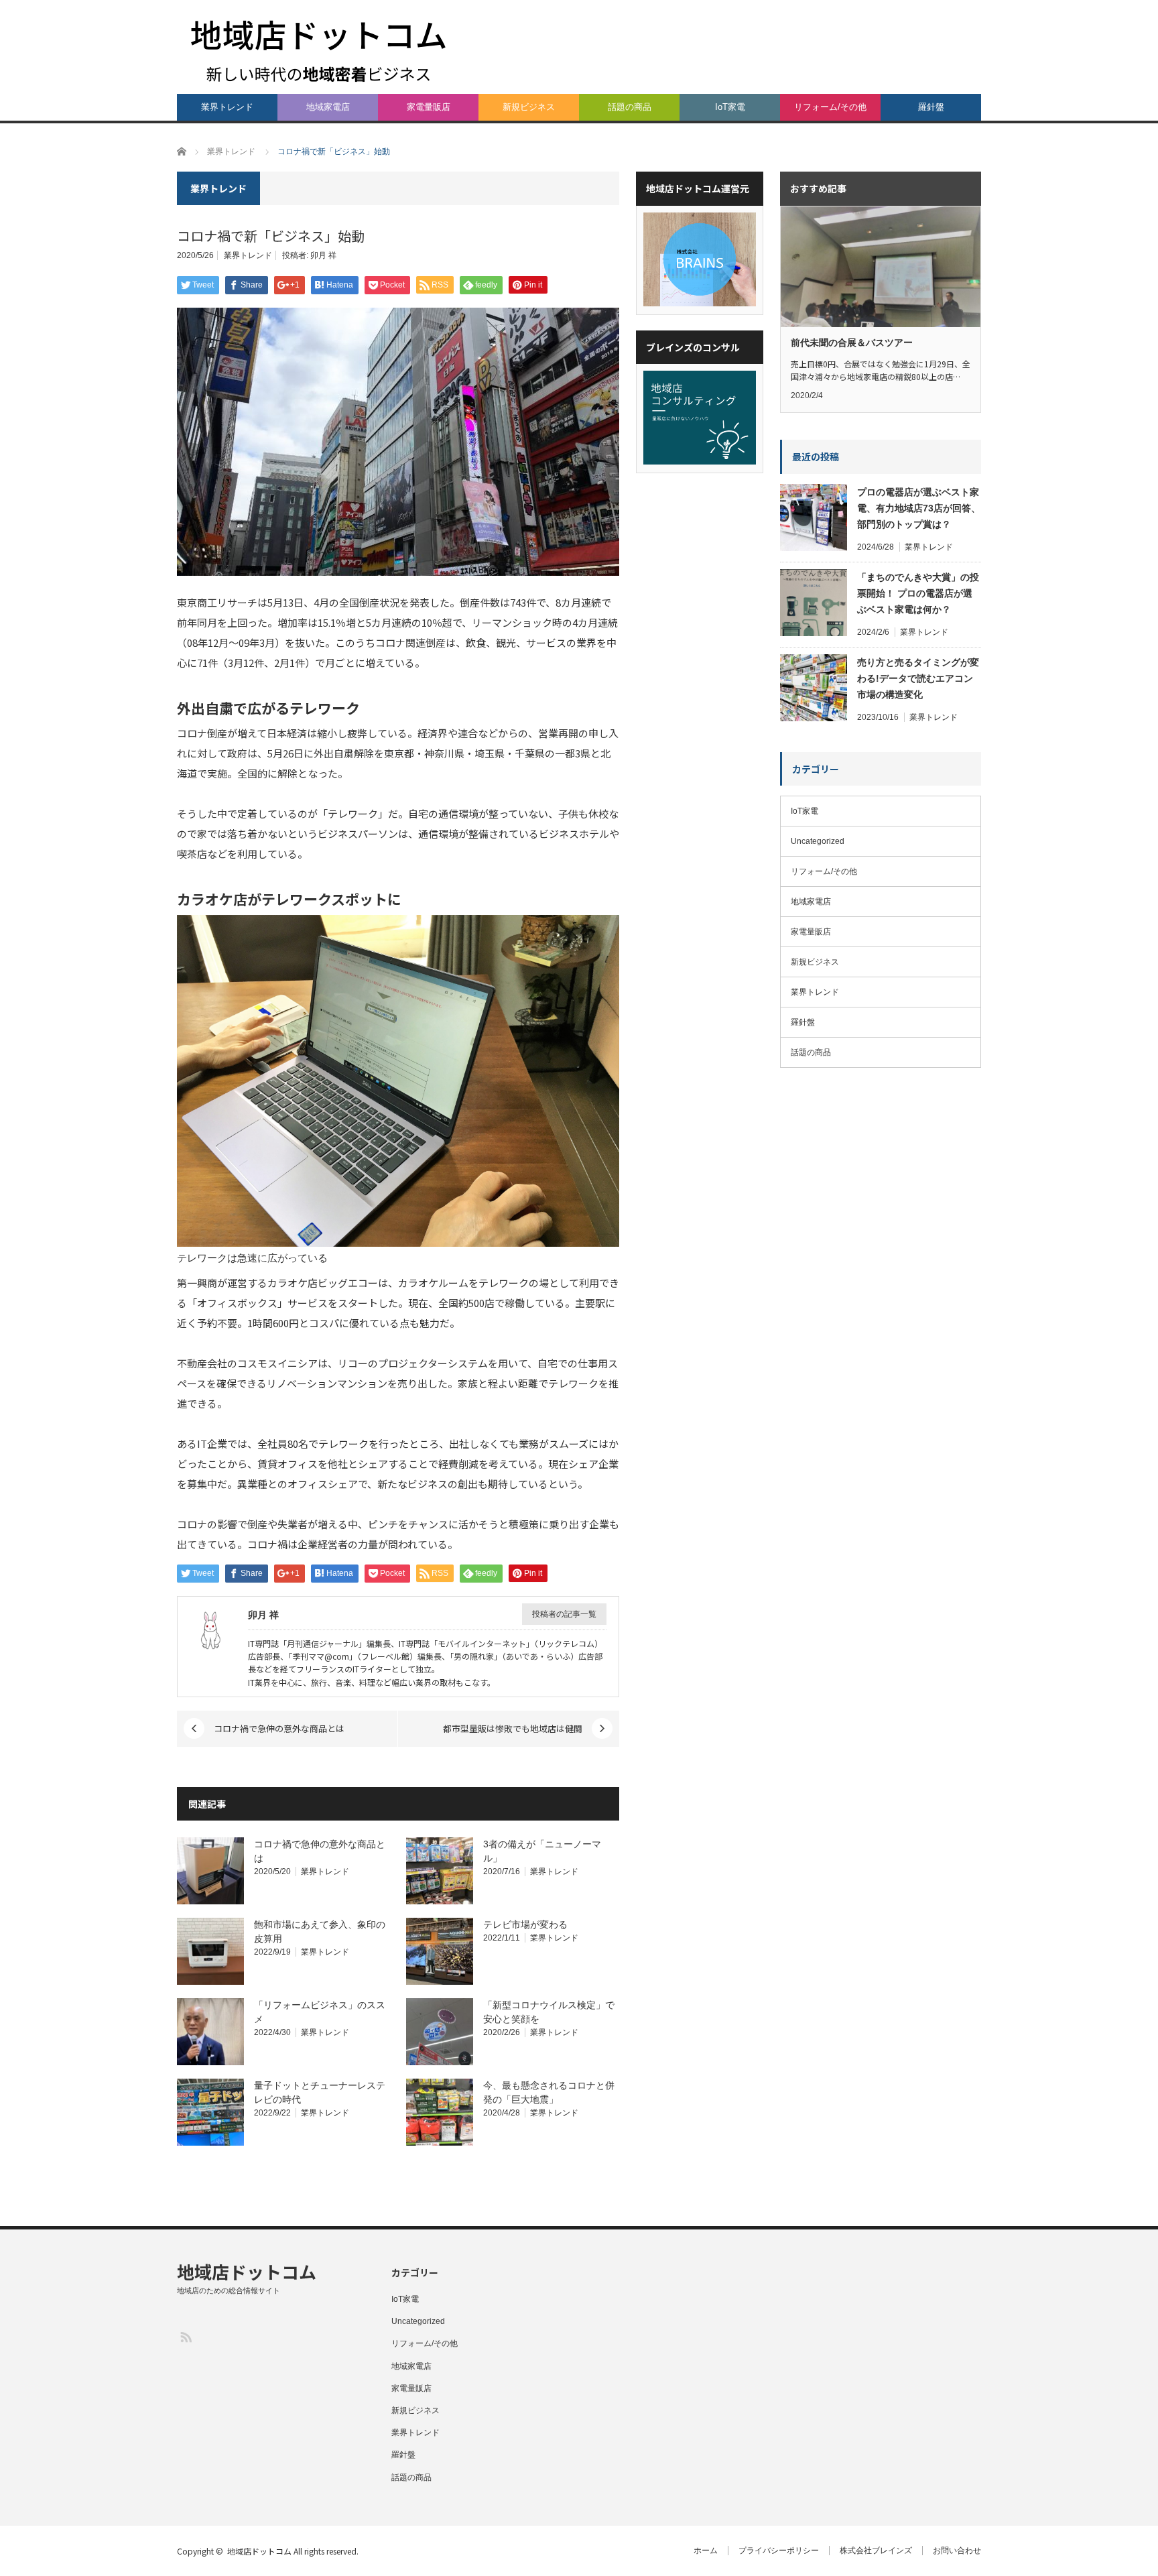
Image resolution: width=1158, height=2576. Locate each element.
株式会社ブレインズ (876, 2551)
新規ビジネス (529, 107)
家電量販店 (429, 107)
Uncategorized (818, 841)
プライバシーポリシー (779, 2551)
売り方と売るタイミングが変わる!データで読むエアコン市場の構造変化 (918, 678)
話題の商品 (630, 107)
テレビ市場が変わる (525, 1924)
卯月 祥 (323, 255)
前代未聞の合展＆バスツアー (852, 343)
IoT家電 (730, 107)
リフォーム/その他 (830, 107)
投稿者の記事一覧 (564, 1614)
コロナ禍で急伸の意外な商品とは (279, 1728)
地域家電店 (328, 107)
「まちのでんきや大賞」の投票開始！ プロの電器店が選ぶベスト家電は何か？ (918, 593)
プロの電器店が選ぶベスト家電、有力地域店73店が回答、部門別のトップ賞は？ (919, 508)
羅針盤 (931, 107)
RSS (185, 2336)
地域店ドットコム (247, 2271)
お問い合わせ (957, 2551)
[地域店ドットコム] (319, 50)
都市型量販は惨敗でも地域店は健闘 (513, 1728)
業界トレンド (227, 107)
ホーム (706, 2551)
